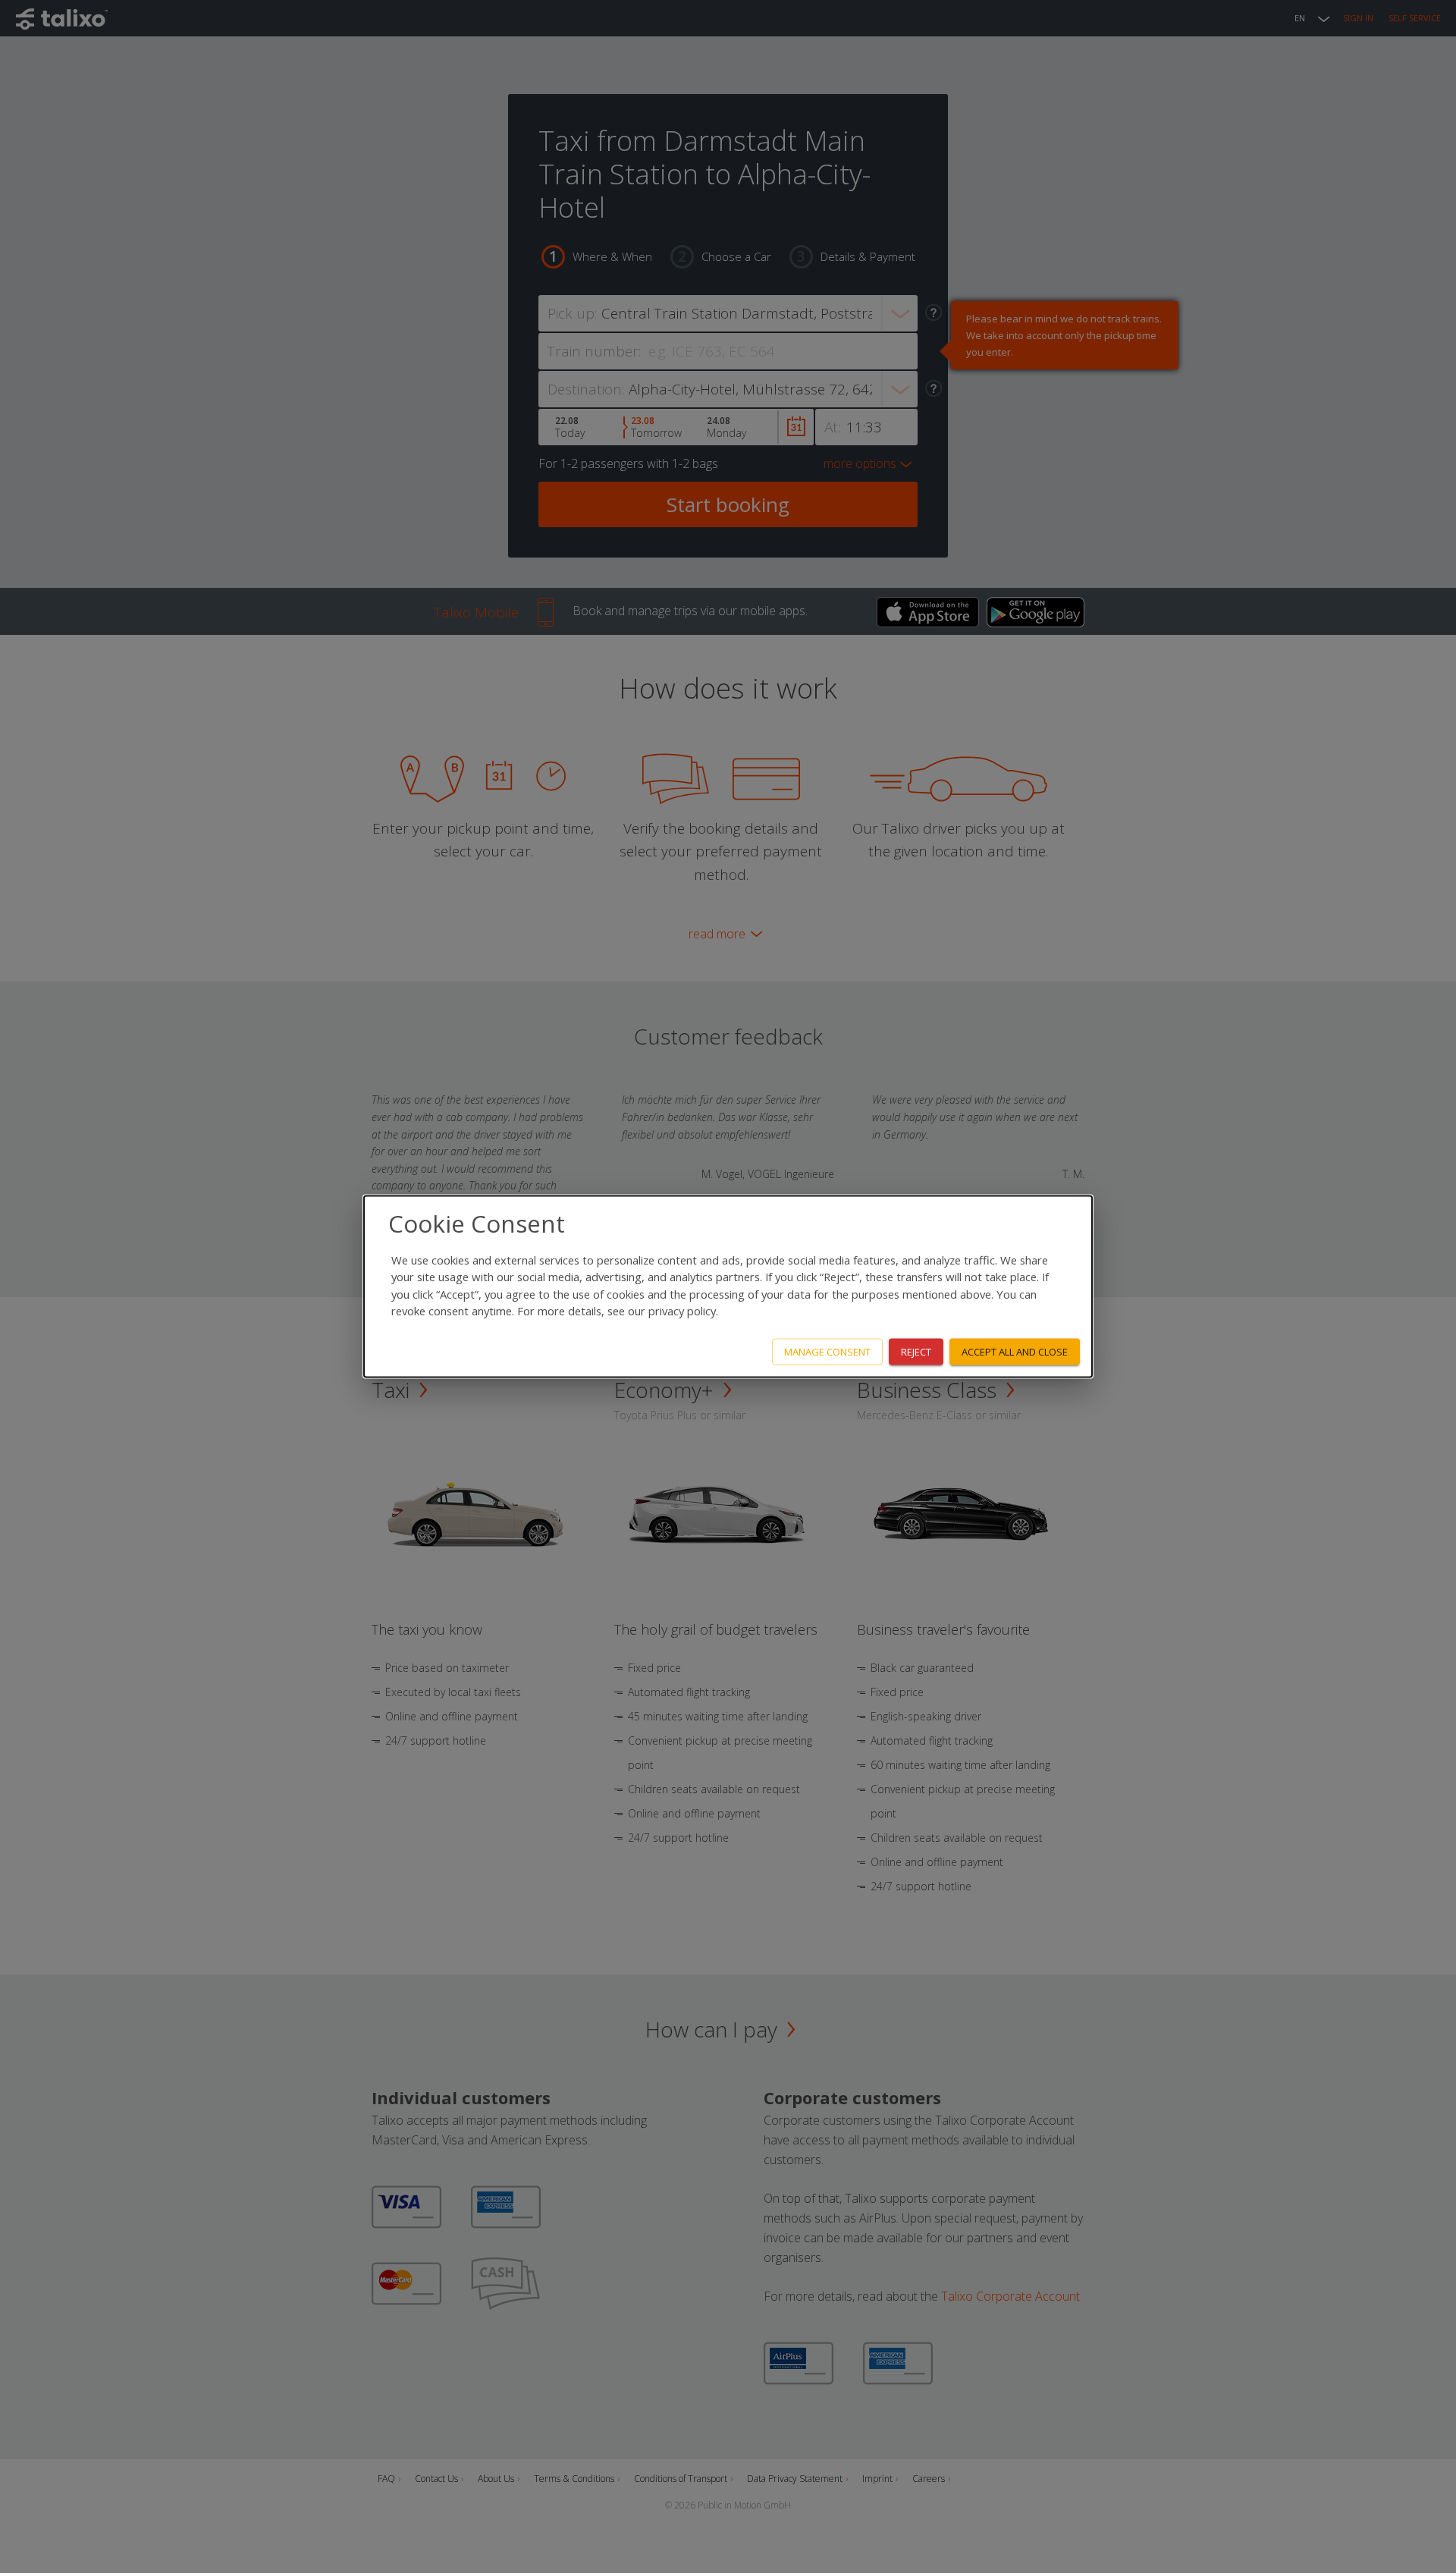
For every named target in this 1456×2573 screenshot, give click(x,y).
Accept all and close (1015, 1352)
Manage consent (827, 1352)
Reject (916, 1352)
